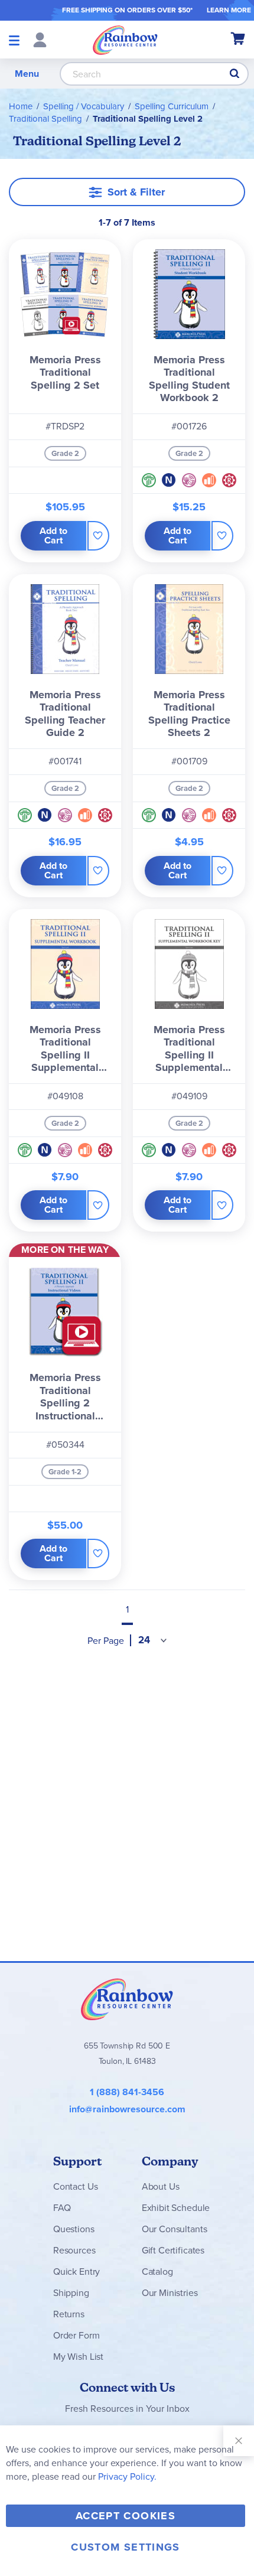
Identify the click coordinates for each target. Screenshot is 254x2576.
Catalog (157, 2271)
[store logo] (125, 40)
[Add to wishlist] (98, 536)
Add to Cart (53, 535)
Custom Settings (125, 2547)
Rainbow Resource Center (127, 1999)
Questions (74, 2229)
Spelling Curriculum (172, 106)
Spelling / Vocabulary (84, 106)
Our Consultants (175, 2229)
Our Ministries (170, 2293)
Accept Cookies (126, 2516)
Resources (74, 2250)
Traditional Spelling (45, 119)
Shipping (71, 2293)
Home (21, 106)
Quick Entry (76, 2271)
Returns (69, 2314)
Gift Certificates (173, 2250)
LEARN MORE (229, 10)
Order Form (76, 2335)
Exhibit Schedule (176, 2208)
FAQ (62, 2208)
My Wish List (78, 2357)
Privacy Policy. (127, 2476)
